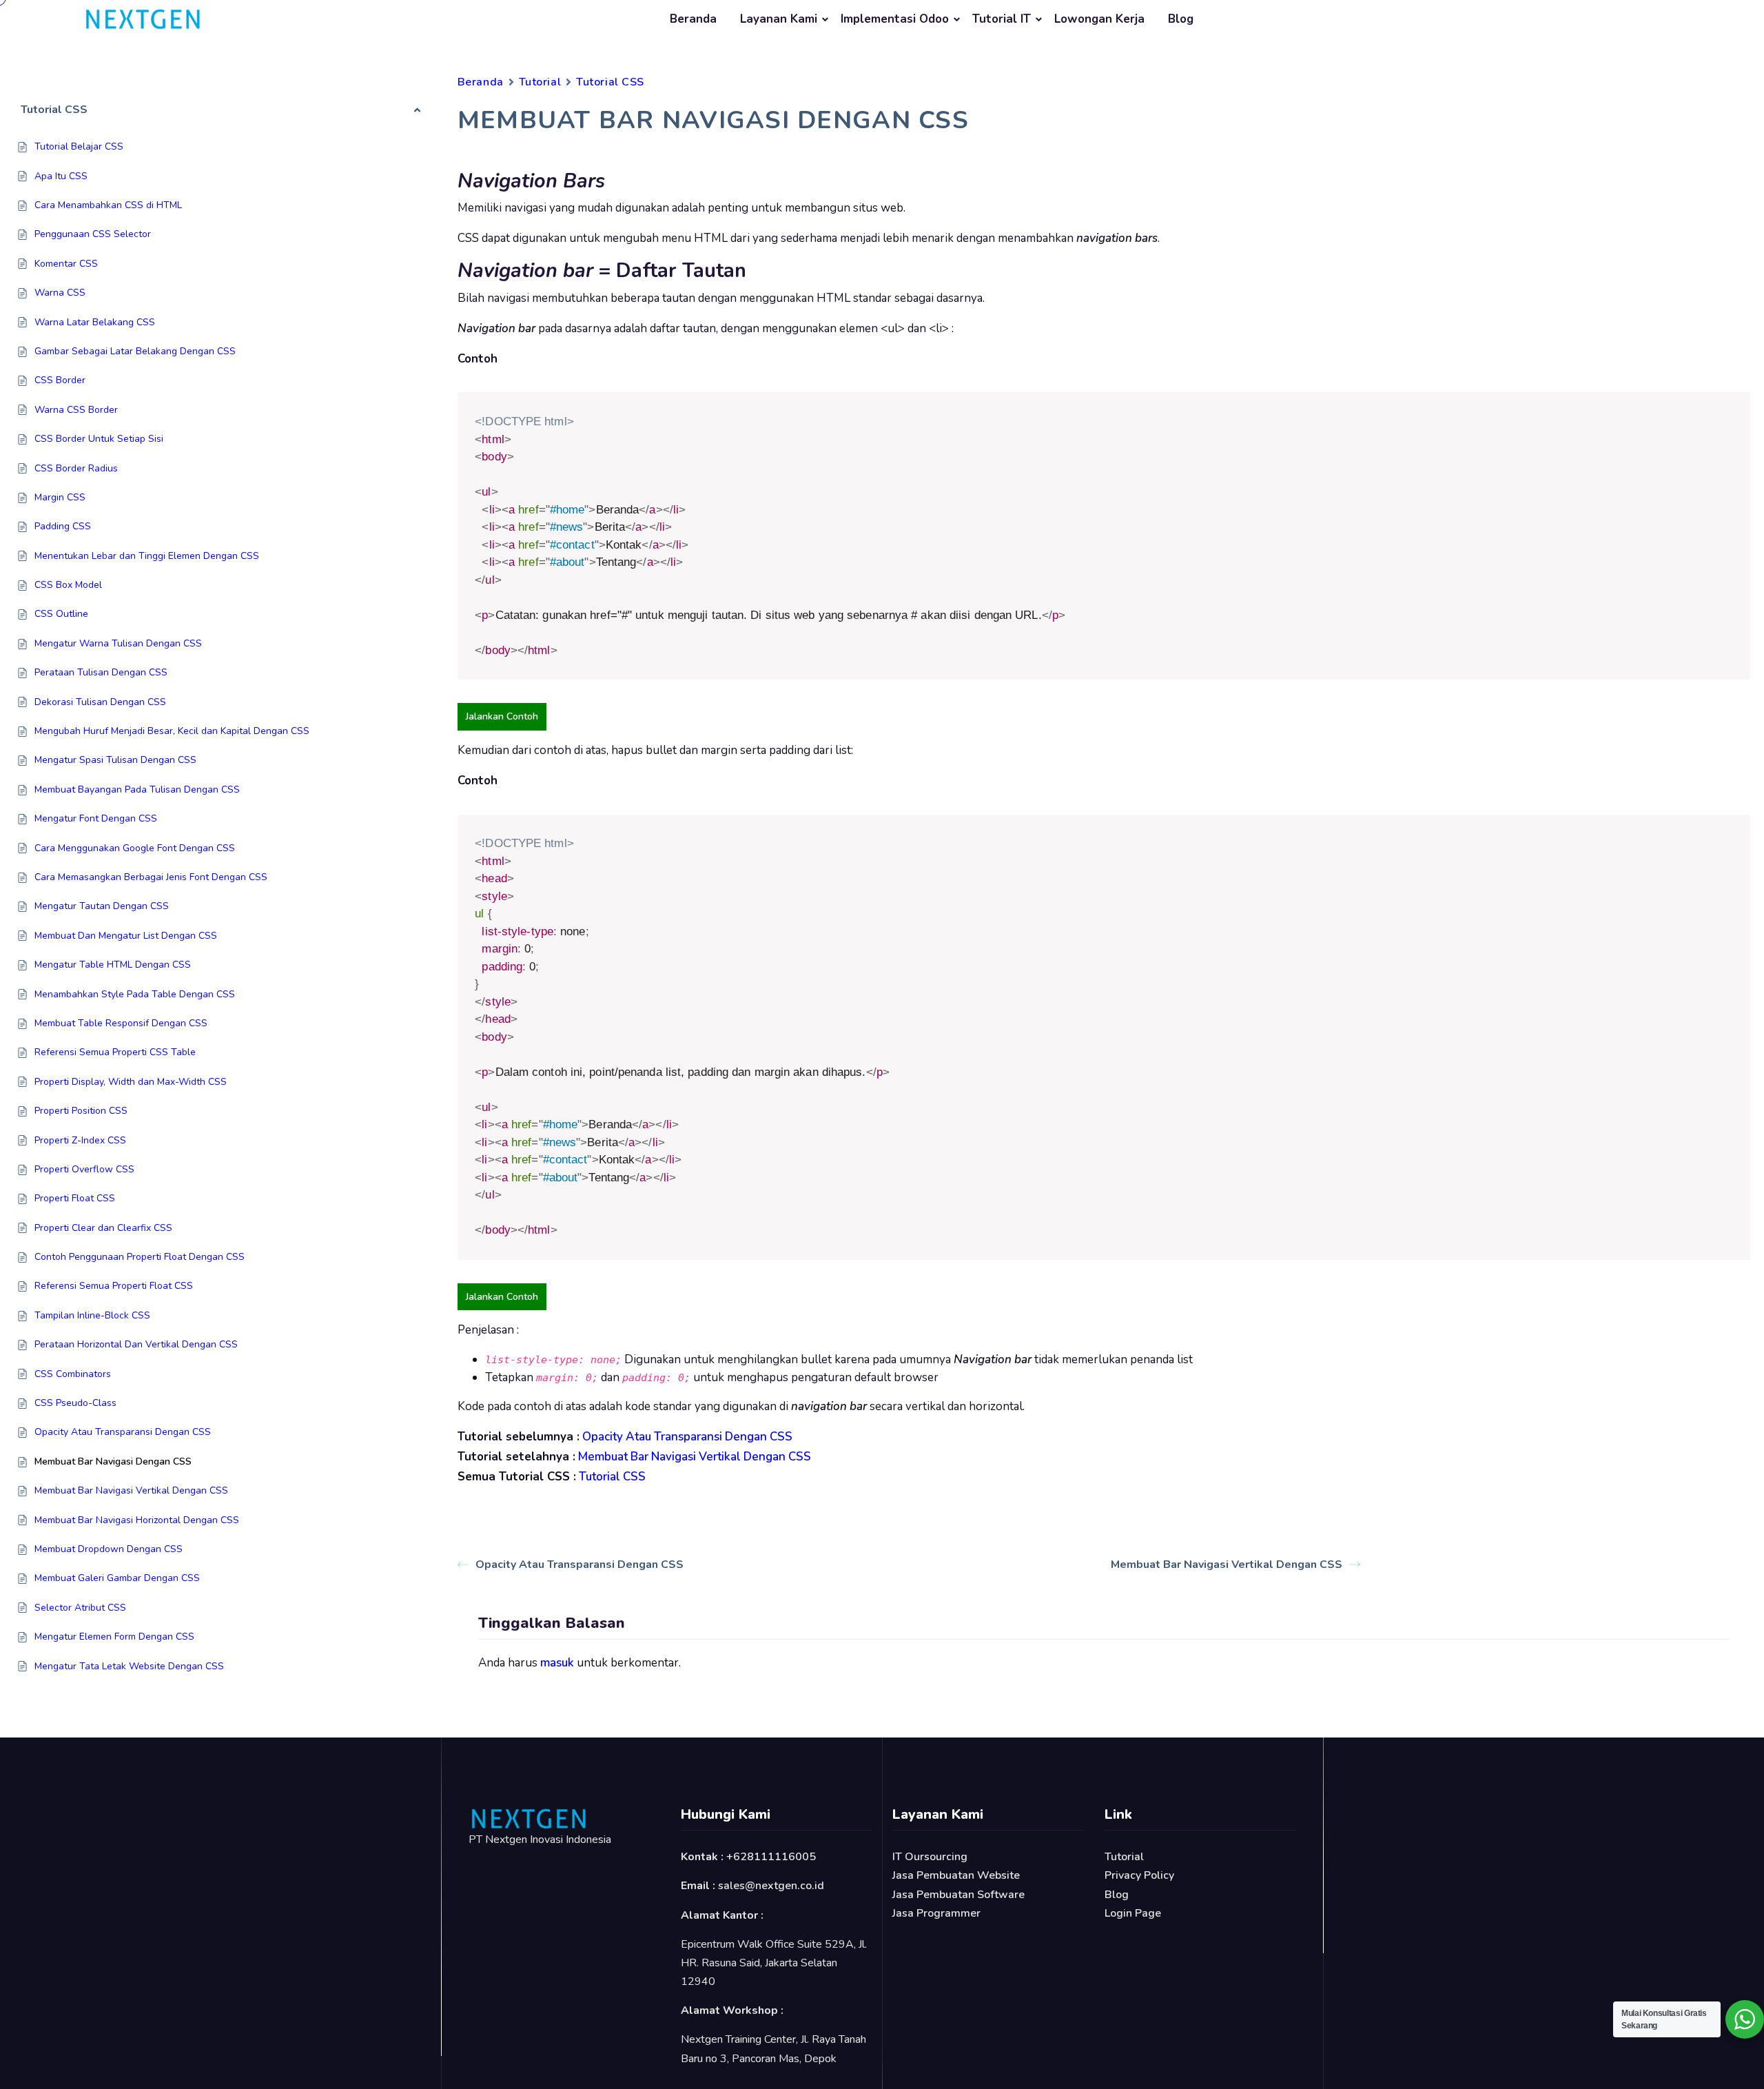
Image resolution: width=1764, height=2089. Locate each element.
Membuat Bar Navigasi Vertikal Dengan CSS (1227, 1565)
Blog (1181, 19)
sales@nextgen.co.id (771, 1886)
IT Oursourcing (930, 1857)
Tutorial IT (1002, 19)
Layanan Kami (779, 19)
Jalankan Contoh (502, 716)
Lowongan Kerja (1099, 19)
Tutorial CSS (610, 82)
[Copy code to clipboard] (1735, 408)
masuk (557, 1663)
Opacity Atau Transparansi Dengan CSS (580, 1565)
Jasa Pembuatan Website (956, 1875)
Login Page (1133, 1913)
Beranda (693, 19)
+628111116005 (771, 1857)
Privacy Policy (1139, 1875)
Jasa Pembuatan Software (958, 1895)
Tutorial (540, 82)
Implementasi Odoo (895, 19)
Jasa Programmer (936, 1913)
